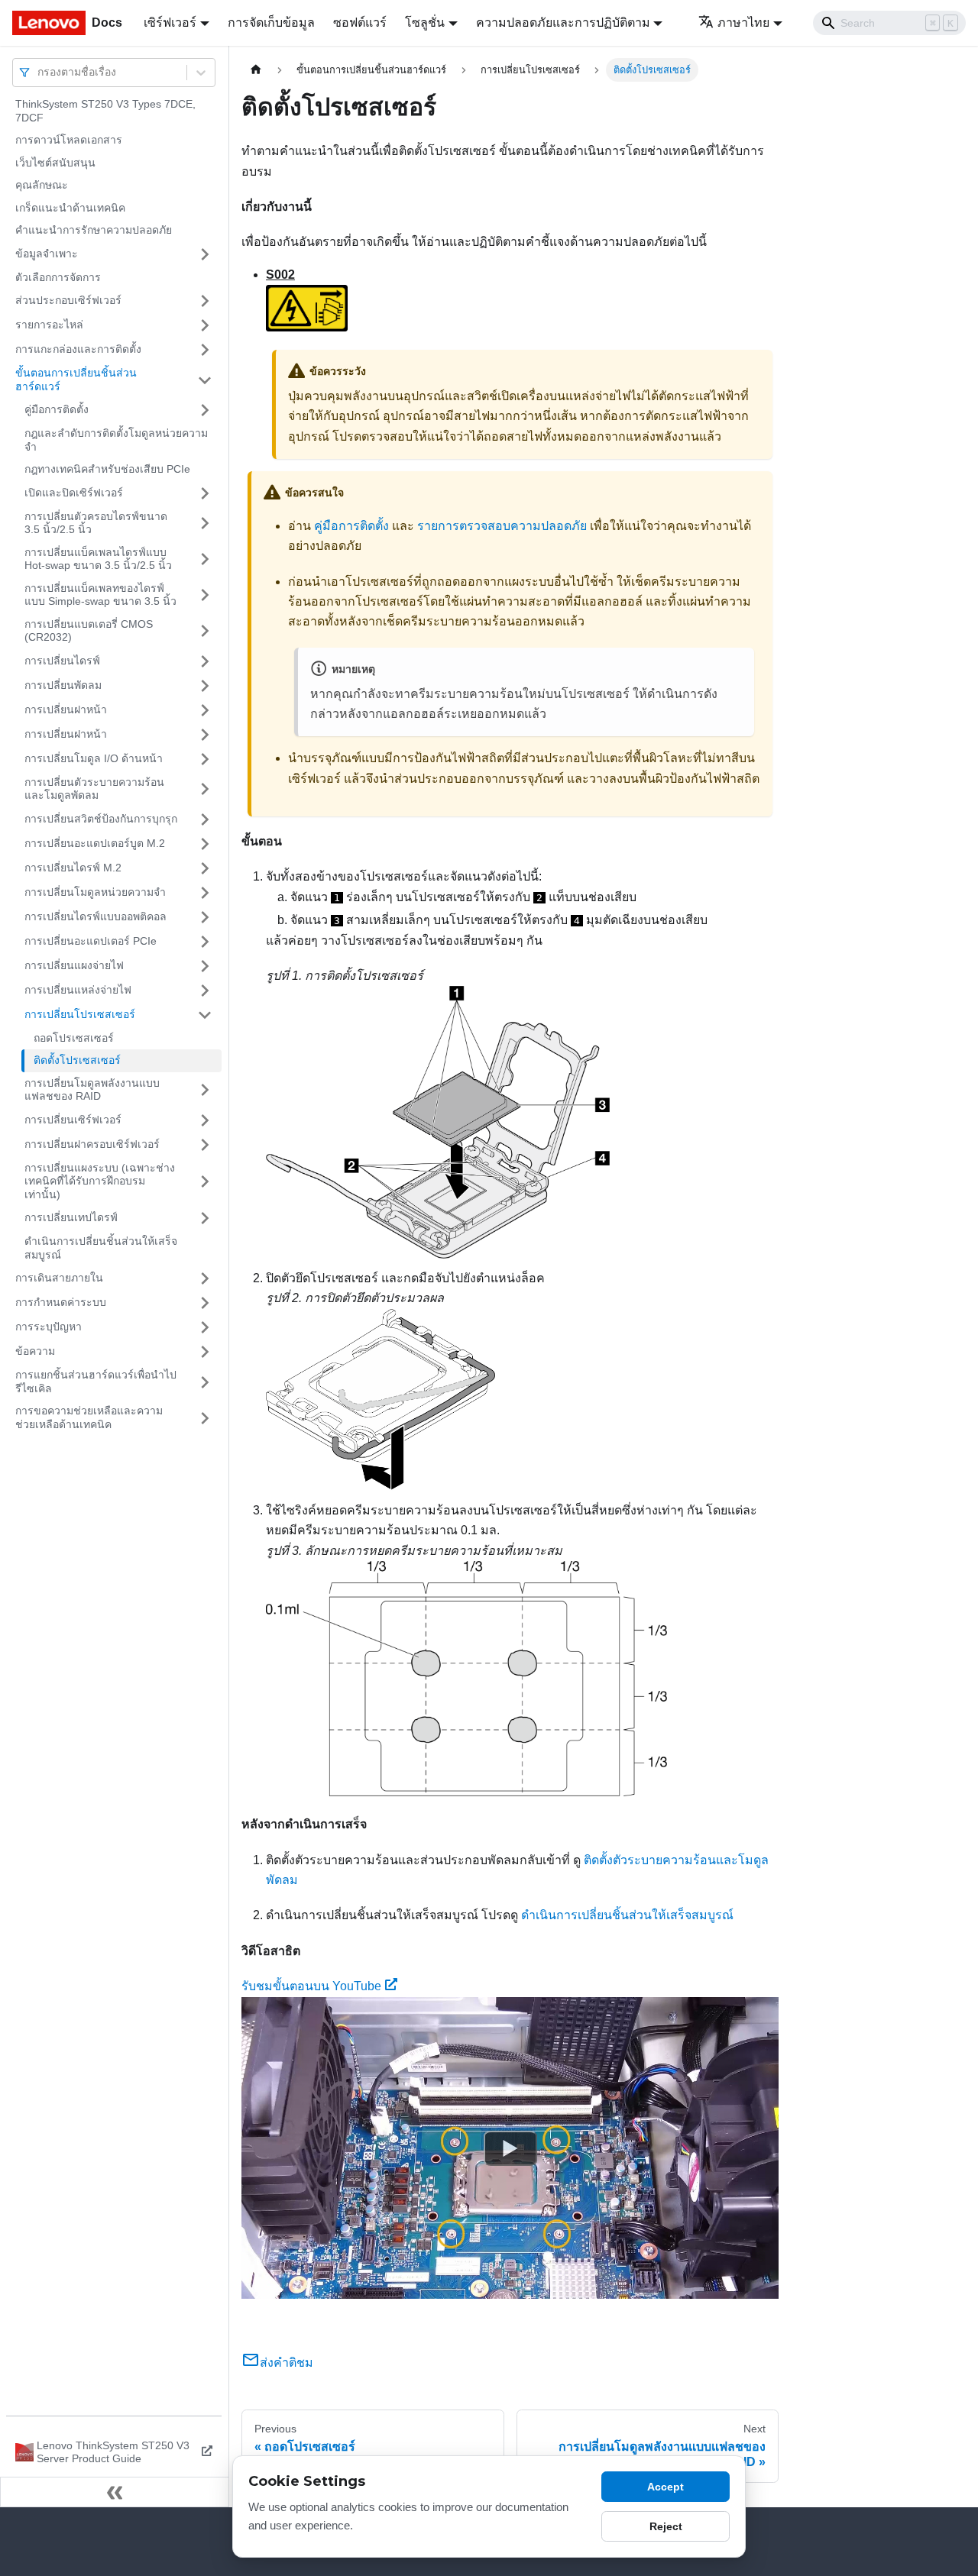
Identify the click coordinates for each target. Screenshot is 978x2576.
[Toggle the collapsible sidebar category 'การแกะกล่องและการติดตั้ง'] (205, 350)
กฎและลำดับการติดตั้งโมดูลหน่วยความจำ (116, 440)
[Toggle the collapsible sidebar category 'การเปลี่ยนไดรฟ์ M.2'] (205, 868)
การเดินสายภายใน (59, 1278)
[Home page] (256, 70)
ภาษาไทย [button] (743, 23)
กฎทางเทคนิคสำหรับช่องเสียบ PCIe (107, 469)
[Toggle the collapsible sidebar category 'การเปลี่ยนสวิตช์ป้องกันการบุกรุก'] (205, 819)
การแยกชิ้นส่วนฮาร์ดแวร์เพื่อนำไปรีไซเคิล (96, 1382)
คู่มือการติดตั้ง (57, 409)
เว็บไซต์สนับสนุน (55, 163)
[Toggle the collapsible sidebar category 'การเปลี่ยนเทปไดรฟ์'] (205, 1218)
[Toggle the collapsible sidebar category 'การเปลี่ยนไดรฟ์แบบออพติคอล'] (205, 917)
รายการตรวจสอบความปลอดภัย (502, 526)
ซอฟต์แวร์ (360, 23)
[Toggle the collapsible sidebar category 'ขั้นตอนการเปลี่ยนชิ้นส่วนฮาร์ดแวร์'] (205, 380)
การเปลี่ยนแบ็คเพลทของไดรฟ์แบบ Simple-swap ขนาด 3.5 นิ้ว (100, 595)
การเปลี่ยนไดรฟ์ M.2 (73, 868)
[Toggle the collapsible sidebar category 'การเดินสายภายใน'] (205, 1278)
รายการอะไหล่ (49, 325)
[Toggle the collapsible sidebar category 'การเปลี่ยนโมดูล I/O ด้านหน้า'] (205, 759)
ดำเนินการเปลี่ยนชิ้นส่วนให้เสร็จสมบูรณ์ (101, 1248)
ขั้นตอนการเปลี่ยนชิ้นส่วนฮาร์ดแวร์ (76, 380)
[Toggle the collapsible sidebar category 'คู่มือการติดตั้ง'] (205, 410)
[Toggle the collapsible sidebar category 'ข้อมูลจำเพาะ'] (205, 254)
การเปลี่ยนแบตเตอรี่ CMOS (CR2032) (89, 631)
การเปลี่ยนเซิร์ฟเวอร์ (73, 1120)
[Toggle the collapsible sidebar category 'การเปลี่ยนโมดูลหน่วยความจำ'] (205, 893)
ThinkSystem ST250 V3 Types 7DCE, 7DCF (105, 111)
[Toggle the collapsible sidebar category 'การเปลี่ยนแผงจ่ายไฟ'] (205, 966)
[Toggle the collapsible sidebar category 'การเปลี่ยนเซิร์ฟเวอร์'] (205, 1120)
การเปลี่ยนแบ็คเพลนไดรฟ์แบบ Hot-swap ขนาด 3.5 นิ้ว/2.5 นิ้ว (98, 559)
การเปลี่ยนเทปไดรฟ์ (71, 1217)
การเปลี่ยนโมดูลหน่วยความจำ (95, 892)
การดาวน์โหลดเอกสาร (69, 140)
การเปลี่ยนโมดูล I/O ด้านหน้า (94, 758)
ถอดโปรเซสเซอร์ (74, 1038)
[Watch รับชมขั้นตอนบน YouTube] (510, 2148)
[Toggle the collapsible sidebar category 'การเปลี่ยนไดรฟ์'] (205, 661)
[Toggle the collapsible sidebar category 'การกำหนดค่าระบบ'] (205, 1303)
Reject (666, 2526)
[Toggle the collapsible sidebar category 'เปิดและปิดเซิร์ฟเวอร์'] (205, 493)
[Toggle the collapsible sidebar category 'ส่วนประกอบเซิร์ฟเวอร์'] (205, 301)
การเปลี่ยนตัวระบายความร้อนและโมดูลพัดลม (94, 789)
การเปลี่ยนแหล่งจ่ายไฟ (78, 990)
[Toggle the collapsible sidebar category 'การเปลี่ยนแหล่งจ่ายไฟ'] (205, 991)
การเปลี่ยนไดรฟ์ (62, 661)
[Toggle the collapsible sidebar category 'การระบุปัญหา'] (205, 1327)
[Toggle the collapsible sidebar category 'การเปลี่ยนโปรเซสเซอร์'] (205, 1015)
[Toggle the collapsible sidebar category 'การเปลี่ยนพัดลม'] (205, 686)
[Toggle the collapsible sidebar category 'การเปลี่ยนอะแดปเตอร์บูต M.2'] (205, 844)
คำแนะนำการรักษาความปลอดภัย (94, 230)
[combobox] (39, 72)
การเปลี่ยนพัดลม (63, 685)
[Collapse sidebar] (115, 2492)
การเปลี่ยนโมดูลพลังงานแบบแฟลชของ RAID (92, 1090)
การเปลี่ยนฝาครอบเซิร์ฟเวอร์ (92, 1144)
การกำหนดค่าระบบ (61, 1302)
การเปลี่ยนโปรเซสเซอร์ (80, 1014)
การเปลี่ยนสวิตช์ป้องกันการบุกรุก (101, 819)
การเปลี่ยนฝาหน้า (66, 709)
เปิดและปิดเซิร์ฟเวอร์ (74, 493)
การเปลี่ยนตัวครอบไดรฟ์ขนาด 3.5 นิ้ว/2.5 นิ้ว (96, 523)
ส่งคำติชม (287, 2363)
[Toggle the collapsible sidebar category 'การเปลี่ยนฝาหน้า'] (205, 710)
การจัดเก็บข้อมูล (271, 23)
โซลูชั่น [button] (425, 23)
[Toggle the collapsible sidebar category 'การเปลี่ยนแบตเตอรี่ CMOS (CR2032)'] (205, 631)
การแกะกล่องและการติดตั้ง (78, 349)
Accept (665, 2487)
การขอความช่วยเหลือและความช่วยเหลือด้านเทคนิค (89, 1417)
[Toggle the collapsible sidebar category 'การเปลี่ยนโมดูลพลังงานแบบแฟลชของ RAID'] (205, 1090)
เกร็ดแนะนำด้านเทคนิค (70, 208)
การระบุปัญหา (49, 1327)
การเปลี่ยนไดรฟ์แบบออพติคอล (96, 916)
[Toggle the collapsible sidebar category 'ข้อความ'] (205, 1352)
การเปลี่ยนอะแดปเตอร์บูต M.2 (95, 843)
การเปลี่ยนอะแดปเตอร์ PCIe (91, 941)
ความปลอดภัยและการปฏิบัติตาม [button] (563, 23)
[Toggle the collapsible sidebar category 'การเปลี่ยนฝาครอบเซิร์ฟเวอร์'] (205, 1145)
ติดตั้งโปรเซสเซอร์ (77, 1060)
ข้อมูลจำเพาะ (47, 254)
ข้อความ (35, 1351)
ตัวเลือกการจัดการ (58, 277)
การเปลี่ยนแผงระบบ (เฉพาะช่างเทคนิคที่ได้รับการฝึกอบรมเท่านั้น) (100, 1181)
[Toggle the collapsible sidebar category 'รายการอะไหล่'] (205, 325)
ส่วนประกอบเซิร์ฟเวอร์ (68, 300)
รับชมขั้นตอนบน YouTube (311, 1986)
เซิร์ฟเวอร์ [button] (170, 23)
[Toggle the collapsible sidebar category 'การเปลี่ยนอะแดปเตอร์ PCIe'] (205, 942)
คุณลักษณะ (42, 185)
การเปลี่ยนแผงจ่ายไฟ (74, 965)
